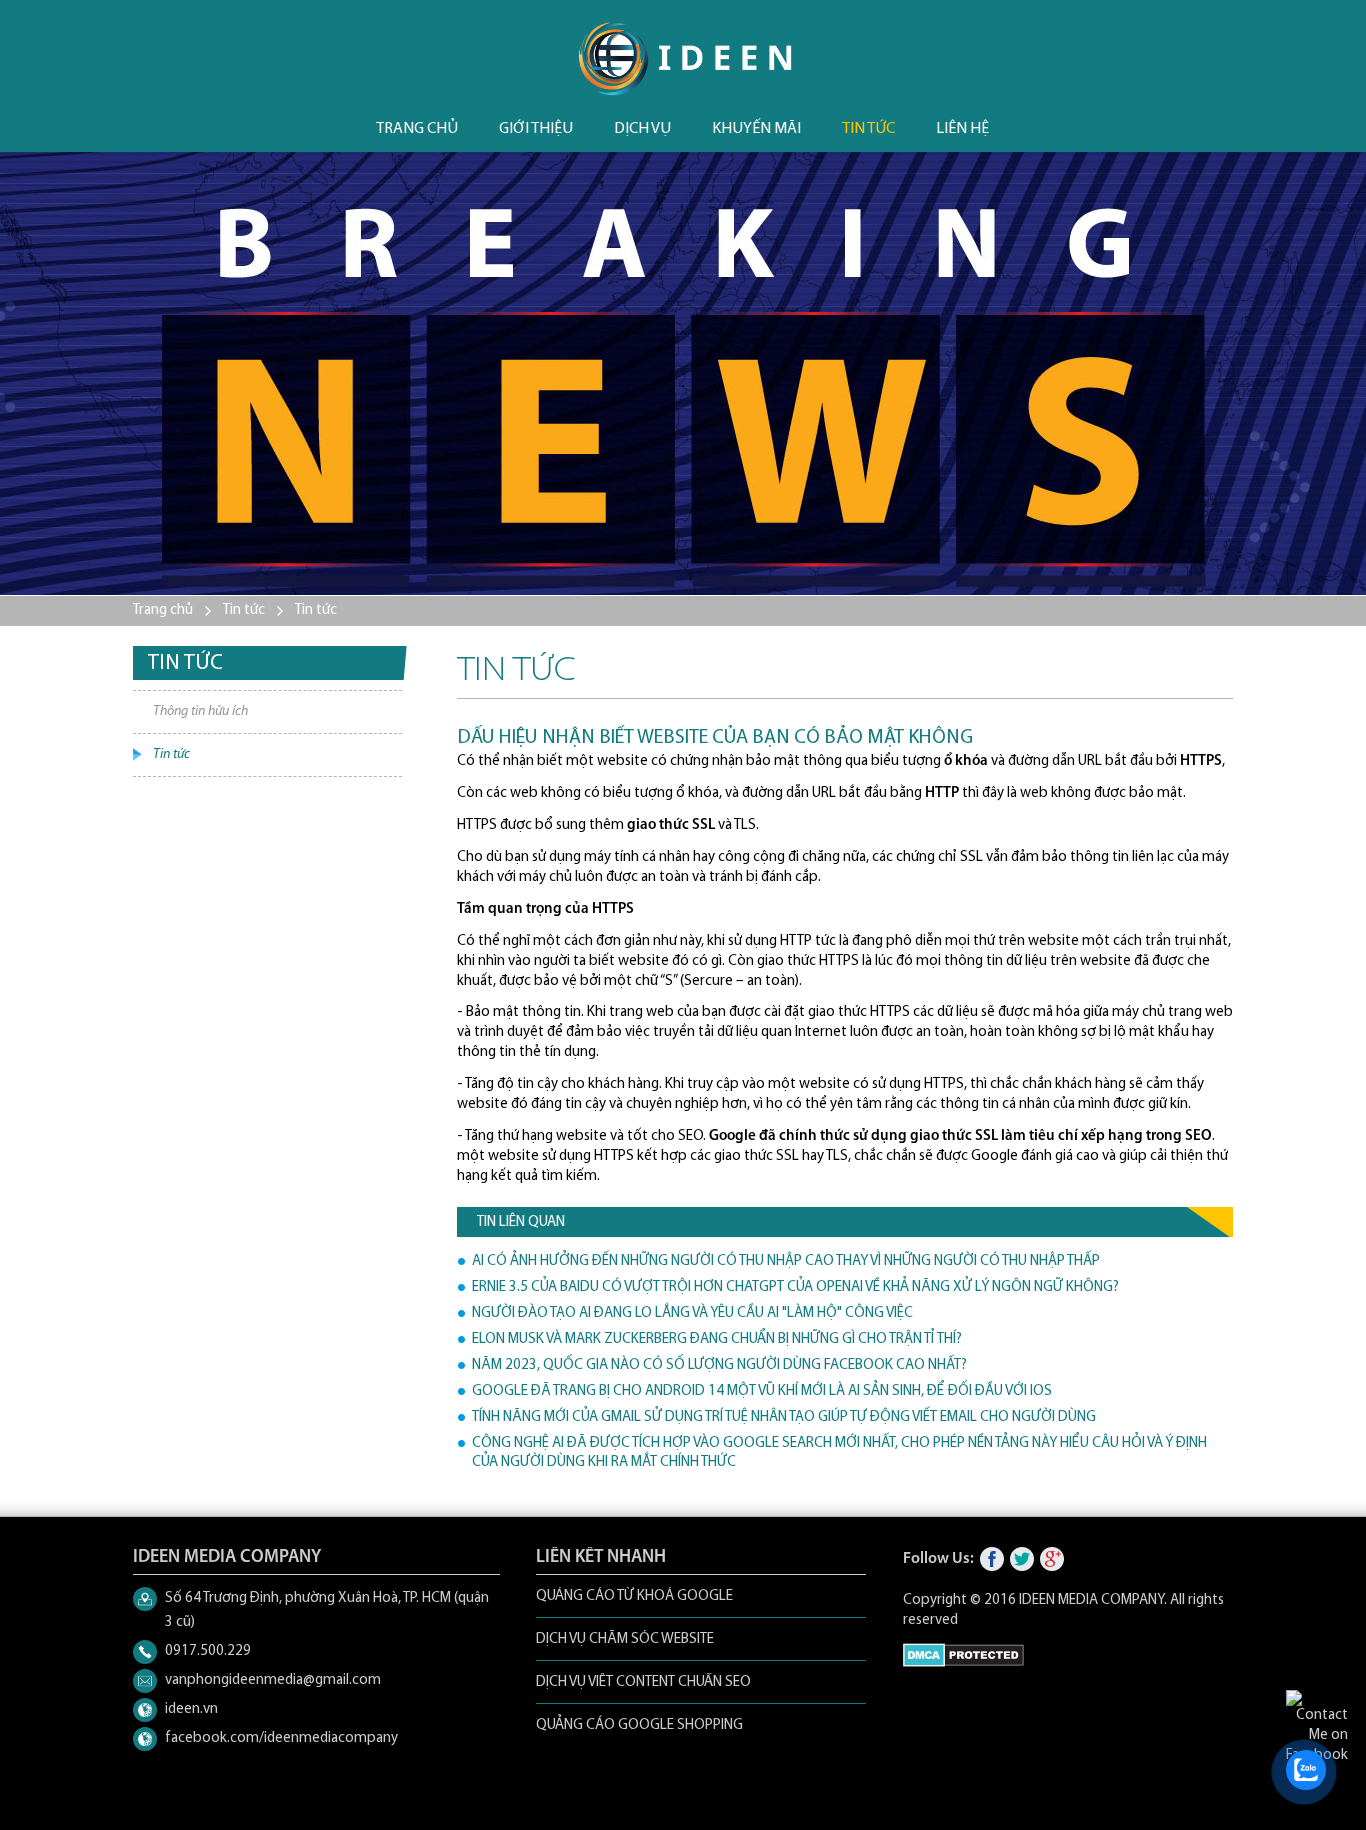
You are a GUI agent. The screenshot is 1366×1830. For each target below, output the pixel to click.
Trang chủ (417, 129)
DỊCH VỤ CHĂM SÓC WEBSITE (625, 1639)
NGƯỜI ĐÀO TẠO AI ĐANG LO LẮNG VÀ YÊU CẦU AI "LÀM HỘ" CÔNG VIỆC (692, 1313)
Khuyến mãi (756, 129)
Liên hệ (962, 129)
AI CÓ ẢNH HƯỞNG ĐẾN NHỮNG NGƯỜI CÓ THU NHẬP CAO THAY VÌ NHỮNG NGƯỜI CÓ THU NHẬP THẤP (786, 1261)
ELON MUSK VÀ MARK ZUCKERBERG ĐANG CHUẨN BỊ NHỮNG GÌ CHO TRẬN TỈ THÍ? (717, 1339)
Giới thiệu (536, 129)
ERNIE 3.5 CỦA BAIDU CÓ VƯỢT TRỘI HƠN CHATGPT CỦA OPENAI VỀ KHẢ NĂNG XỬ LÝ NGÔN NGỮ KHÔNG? (795, 1287)
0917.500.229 (208, 1651)
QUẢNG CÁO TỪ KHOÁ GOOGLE (634, 1596)
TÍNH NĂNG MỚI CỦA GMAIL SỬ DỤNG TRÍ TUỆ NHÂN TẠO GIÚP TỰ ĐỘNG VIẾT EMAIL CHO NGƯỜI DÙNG (784, 1417)
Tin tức (868, 129)
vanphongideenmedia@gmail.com (273, 1680)
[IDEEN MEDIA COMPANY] (685, 59)
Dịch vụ (642, 129)
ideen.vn (191, 1709)
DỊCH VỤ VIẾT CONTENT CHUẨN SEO (643, 1682)
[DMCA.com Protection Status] (963, 1663)
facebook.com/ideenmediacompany (281, 1738)
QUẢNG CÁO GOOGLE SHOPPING (639, 1725)
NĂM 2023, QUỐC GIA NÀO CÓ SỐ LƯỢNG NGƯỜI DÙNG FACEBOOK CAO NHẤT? (719, 1365)
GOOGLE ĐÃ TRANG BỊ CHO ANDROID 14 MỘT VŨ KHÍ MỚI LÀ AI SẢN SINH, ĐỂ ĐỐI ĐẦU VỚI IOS (762, 1391)
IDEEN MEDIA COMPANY (1091, 1600)
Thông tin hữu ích (200, 711)
